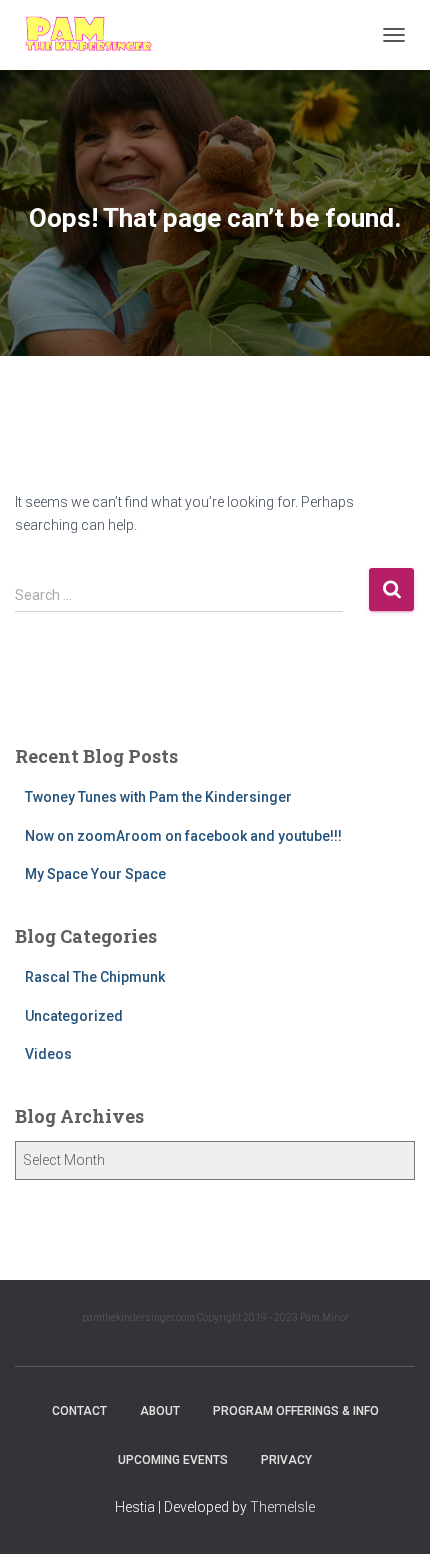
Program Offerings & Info (296, 1411)
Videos (48, 1054)
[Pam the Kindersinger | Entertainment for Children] (95, 35)
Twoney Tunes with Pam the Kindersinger (158, 797)
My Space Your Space (95, 874)
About (160, 1411)
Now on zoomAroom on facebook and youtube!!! (183, 836)
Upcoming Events (173, 1460)
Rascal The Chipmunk (95, 977)
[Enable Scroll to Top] (390, 1514)
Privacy (286, 1460)
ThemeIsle (282, 1507)
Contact (79, 1411)
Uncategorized (74, 1016)
